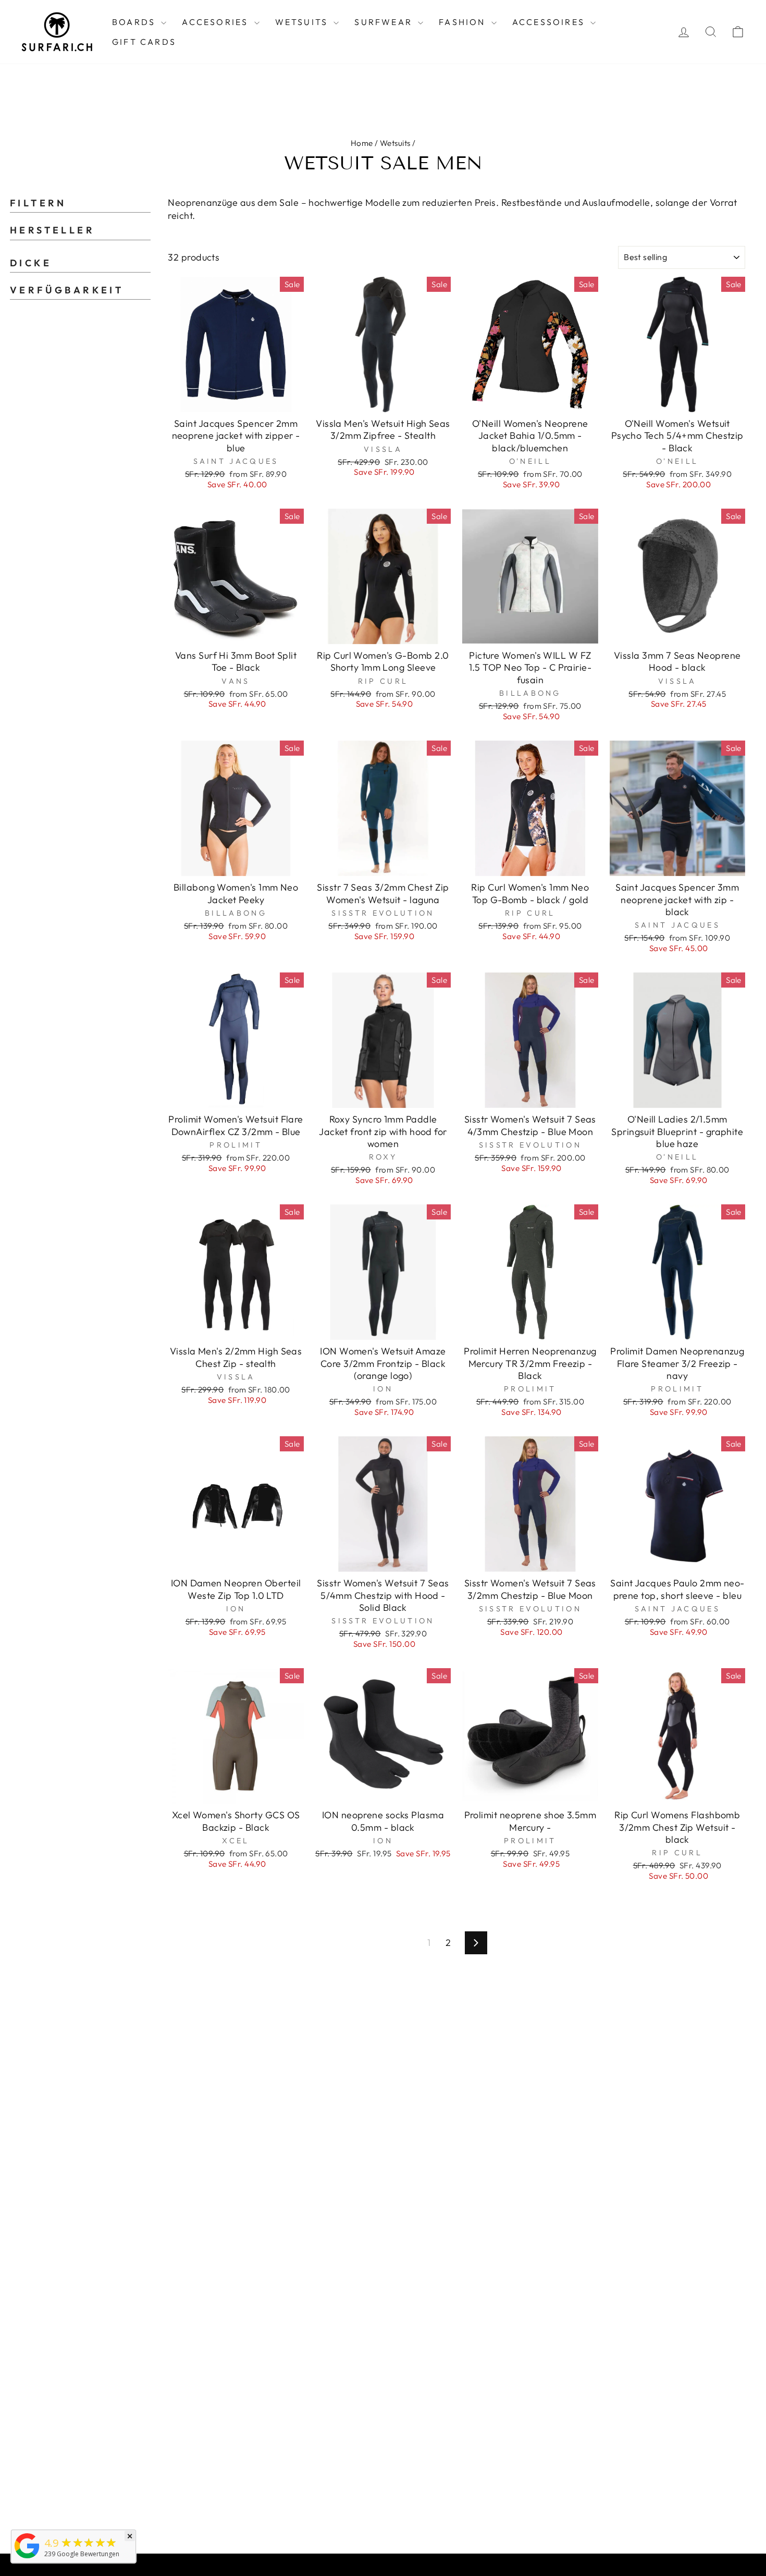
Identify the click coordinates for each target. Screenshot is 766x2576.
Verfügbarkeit (67, 290)
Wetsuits (303, 22)
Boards (135, 22)
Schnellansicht (236, 400)
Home (362, 143)
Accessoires (550, 22)
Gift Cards (144, 42)
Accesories (217, 22)
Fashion (464, 22)
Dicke (31, 263)
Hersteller (52, 230)
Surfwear (385, 22)
